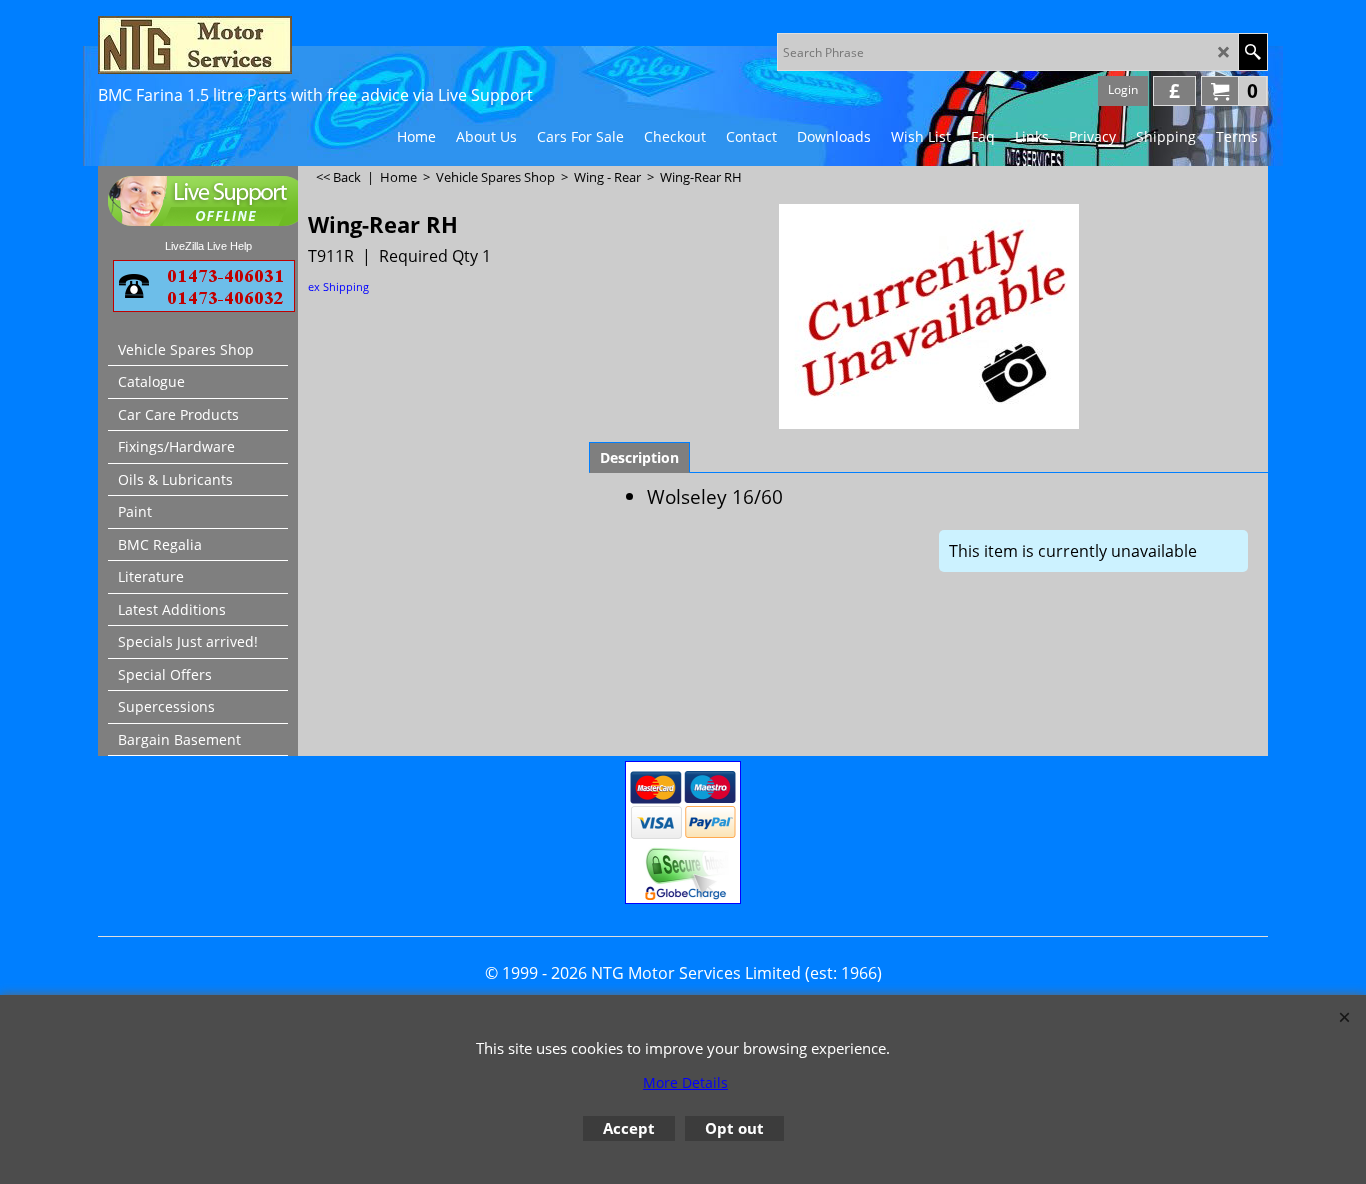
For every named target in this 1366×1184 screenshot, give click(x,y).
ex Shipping (338, 286)
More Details (685, 1082)
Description (639, 457)
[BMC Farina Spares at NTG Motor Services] (273, 45)
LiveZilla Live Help (208, 246)
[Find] (1252, 52)
